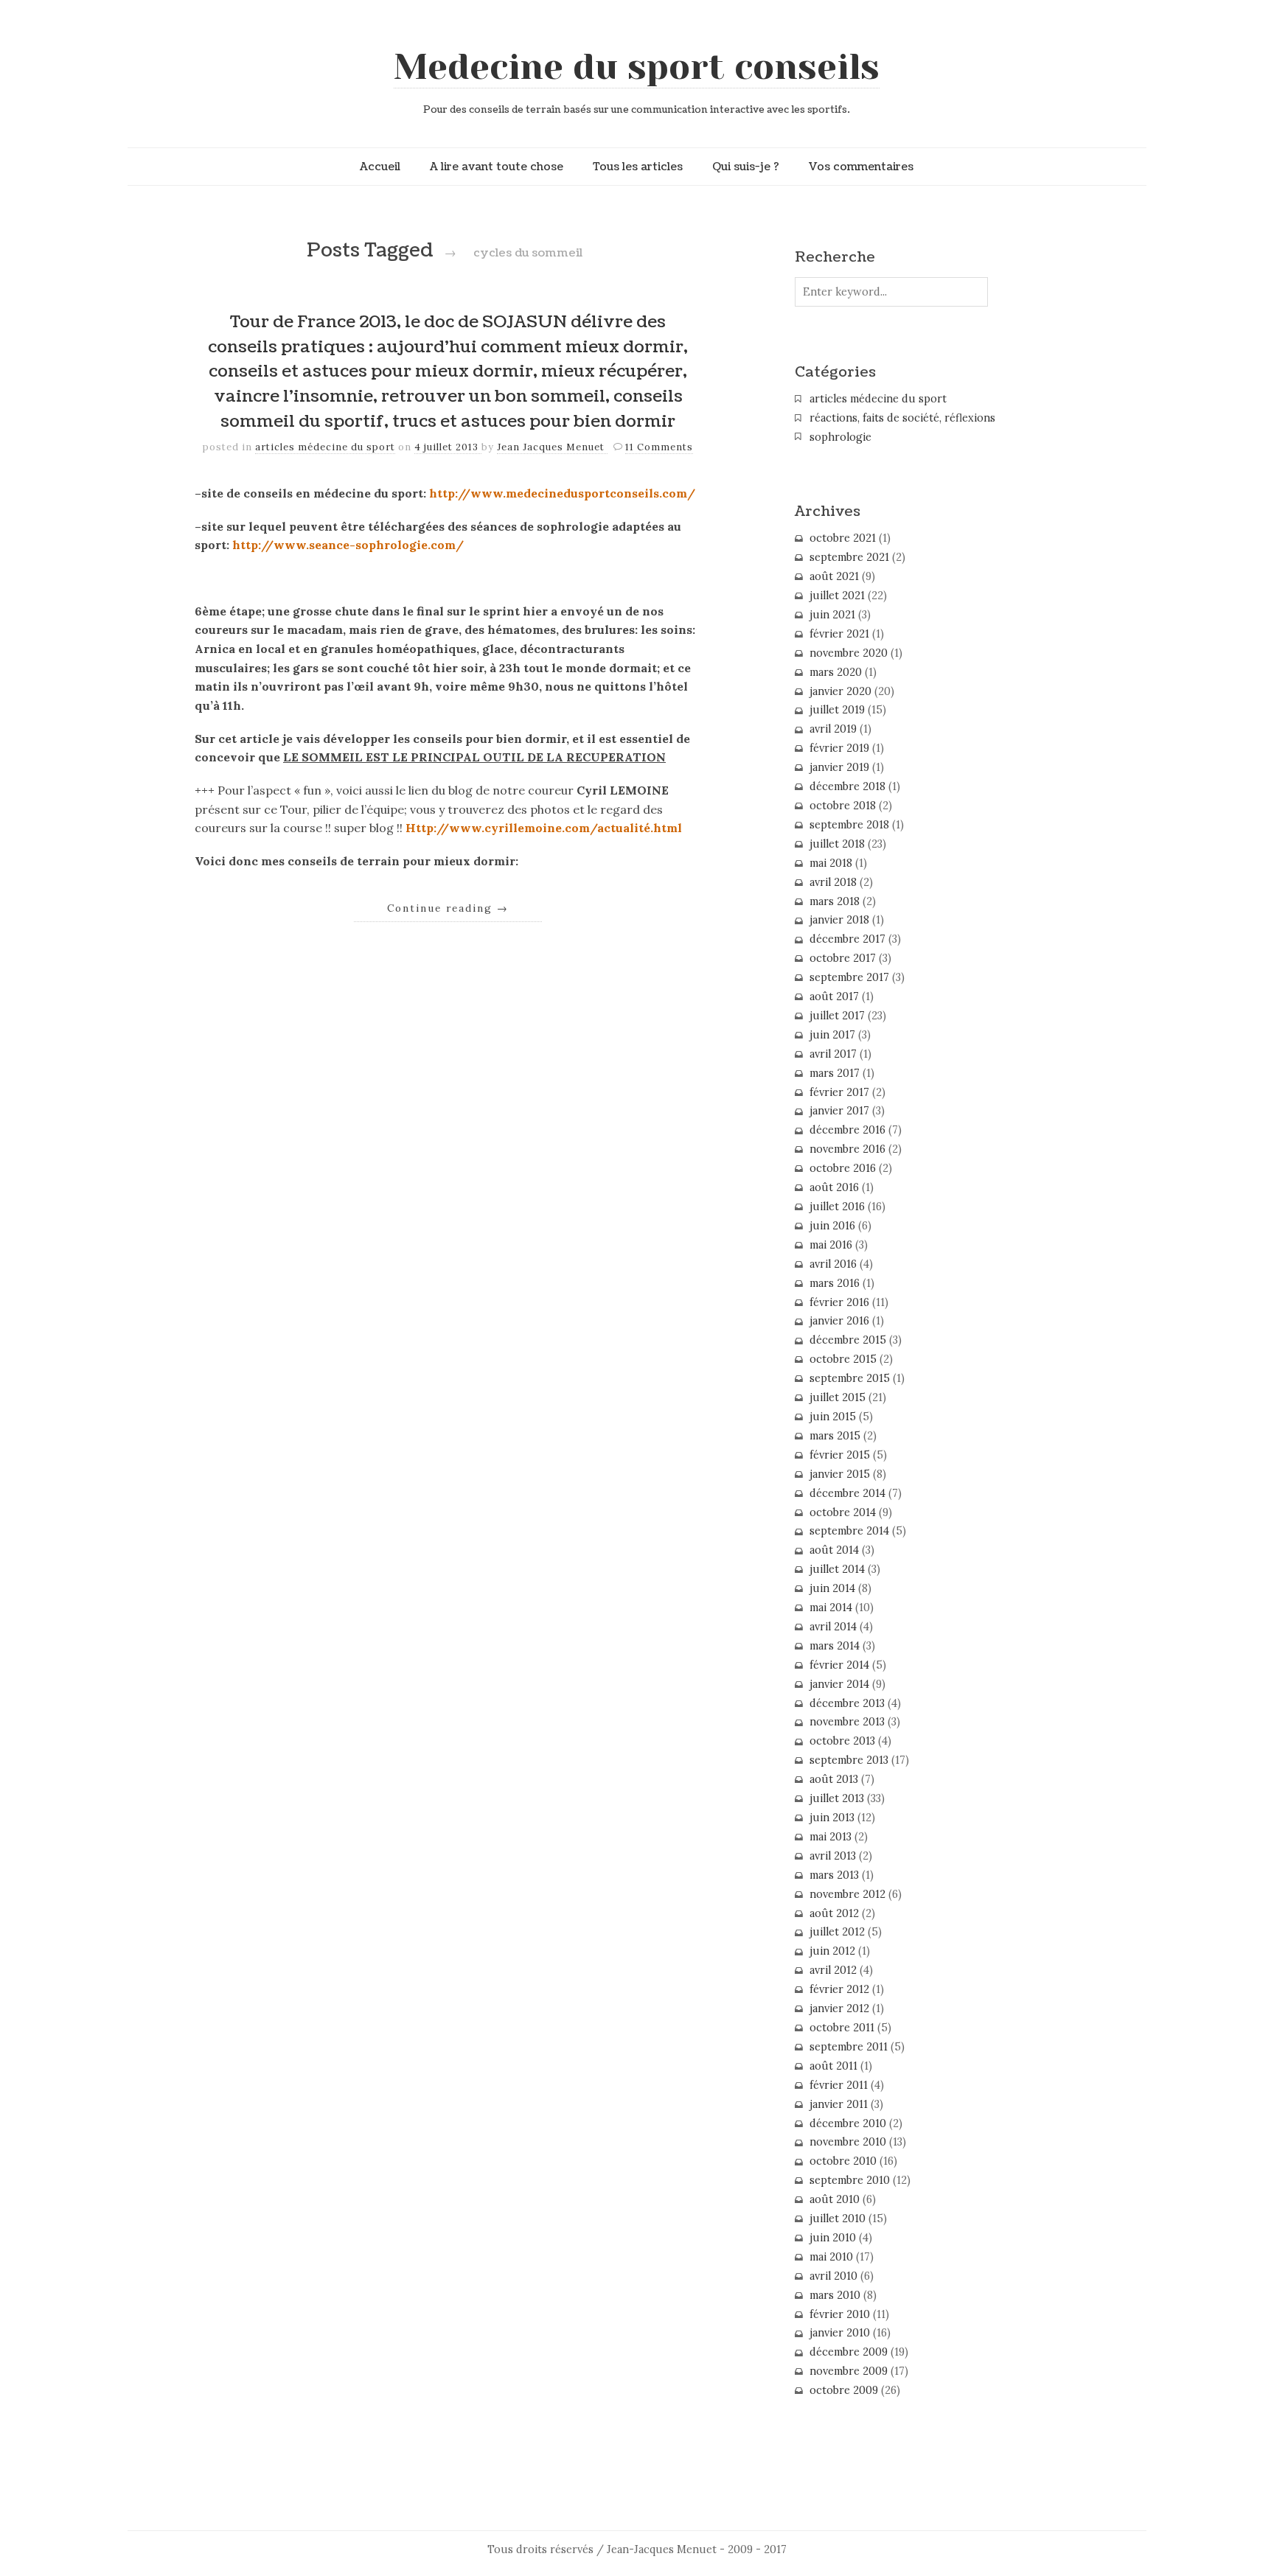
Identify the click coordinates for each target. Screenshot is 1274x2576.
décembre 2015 (848, 1340)
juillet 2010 (838, 2219)
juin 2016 (832, 1226)
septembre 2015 (850, 1378)
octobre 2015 (843, 1359)
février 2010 (840, 2314)
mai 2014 (831, 1608)
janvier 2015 (840, 1474)
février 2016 (839, 1302)
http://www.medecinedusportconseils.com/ (562, 493)
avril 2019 (833, 729)
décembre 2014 (847, 1493)
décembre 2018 (847, 786)
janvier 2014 (839, 1684)
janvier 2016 (839, 1321)
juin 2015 (833, 1417)
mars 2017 (835, 1073)
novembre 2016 (847, 1149)
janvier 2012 (839, 2008)
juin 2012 (832, 1951)
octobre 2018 (843, 806)
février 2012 (839, 1989)
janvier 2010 (840, 2333)
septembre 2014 (849, 1531)
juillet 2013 (837, 1798)
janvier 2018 (839, 920)
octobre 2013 (842, 1741)
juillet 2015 (838, 1397)
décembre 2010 (848, 2123)
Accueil (380, 167)
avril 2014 (833, 1627)
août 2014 (834, 1550)
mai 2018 (831, 863)
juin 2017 (832, 1035)
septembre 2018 (849, 825)
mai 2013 (831, 1837)
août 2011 (833, 2066)
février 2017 (839, 1092)
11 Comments (659, 447)
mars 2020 (836, 672)
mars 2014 (835, 1646)
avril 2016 (833, 1264)
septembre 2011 (849, 2047)
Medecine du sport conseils (637, 67)
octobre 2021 (843, 538)
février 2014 (839, 1665)
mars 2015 (835, 1436)
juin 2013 (832, 1818)
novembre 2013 (847, 1722)
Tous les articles (638, 167)
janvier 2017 (839, 1111)
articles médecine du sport (325, 447)
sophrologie (840, 437)
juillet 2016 (837, 1207)
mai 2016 (831, 1245)
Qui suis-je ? (746, 167)
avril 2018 (833, 882)
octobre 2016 (843, 1168)
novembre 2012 (847, 1894)
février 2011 (839, 2085)
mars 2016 (835, 1283)
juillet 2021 (837, 596)
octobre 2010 (843, 2161)
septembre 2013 (849, 1760)
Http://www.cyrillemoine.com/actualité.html (544, 828)
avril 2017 (833, 1054)
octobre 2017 (843, 958)
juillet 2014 (837, 1569)
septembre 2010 (850, 2180)
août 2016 (834, 1187)
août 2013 (834, 1779)
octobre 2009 (844, 2390)
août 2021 (834, 576)
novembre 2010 (848, 2142)
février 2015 (840, 1455)
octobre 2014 (843, 1512)
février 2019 (839, 748)
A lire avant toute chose (497, 167)
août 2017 (834, 996)
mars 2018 (835, 901)
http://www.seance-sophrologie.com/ (348, 545)
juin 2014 (832, 1588)
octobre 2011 (842, 2028)
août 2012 (834, 1913)
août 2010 (835, 2199)
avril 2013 (833, 1856)
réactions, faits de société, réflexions (902, 418)
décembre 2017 (847, 939)
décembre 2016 (847, 1130)
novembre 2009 (849, 2371)
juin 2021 (832, 615)
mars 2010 (835, 2295)
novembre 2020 (849, 653)
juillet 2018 (837, 844)
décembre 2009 (849, 2352)
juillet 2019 (837, 710)
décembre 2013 (847, 1703)
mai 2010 (831, 2257)
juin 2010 (833, 2238)
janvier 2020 (840, 691)
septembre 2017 (849, 977)
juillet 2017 (837, 1016)
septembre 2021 (849, 557)
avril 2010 (833, 2276)
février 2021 (839, 634)
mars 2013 (834, 1875)
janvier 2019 (839, 767)
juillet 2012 (837, 1932)
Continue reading (448, 908)
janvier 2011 (839, 2104)
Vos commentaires (861, 167)
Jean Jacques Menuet (552, 447)
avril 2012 (833, 1970)
